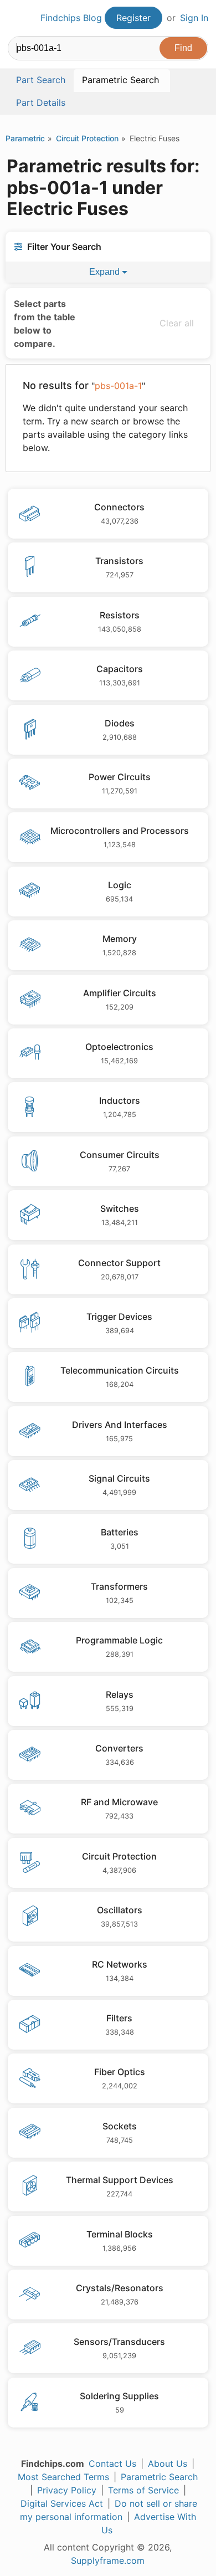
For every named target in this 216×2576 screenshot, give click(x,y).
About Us (168, 2464)
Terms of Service (143, 2490)
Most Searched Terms (63, 2477)
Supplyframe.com (108, 2560)
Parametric (25, 138)
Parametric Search (159, 2477)
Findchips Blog (71, 18)
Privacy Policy (67, 2490)
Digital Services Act (62, 2503)
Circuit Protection (87, 138)
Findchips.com (17, 18)
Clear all (177, 323)
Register (133, 18)
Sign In (194, 18)
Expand (106, 272)
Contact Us (112, 2464)
